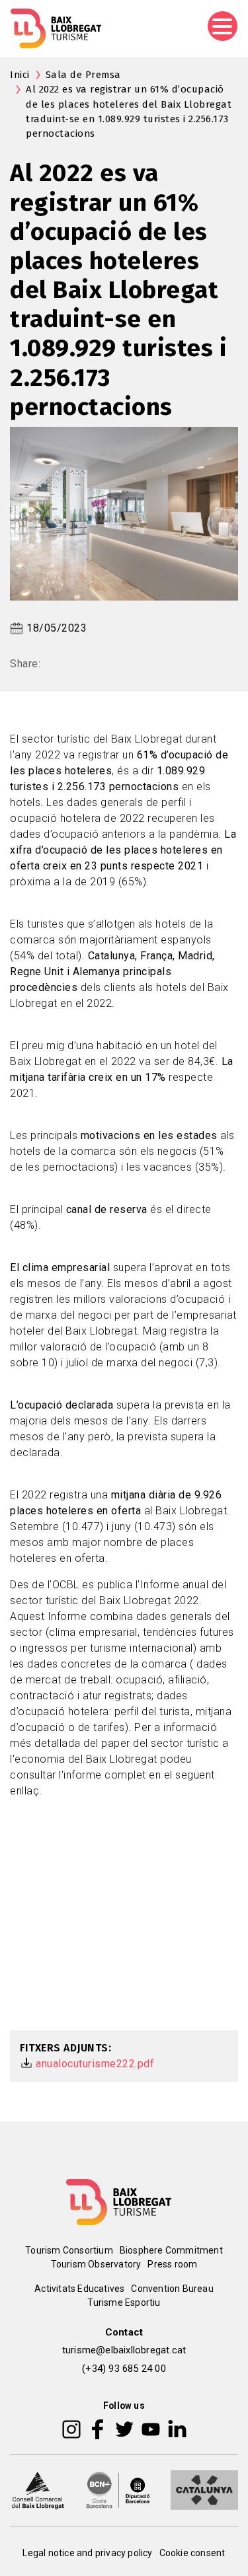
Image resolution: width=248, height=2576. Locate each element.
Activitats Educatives (79, 2289)
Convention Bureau (172, 2289)
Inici (20, 75)
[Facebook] (98, 2428)
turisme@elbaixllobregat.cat (124, 2350)
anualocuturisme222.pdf (95, 2064)
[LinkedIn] (177, 2428)
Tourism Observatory (96, 2264)
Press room (172, 2264)
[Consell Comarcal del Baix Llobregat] (38, 2489)
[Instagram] (71, 2428)
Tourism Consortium (69, 2250)
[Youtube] (151, 2428)
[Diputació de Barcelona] (118, 2489)
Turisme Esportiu (124, 2302)
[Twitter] (124, 2428)
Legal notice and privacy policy (87, 2553)
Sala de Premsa (83, 75)
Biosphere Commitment (171, 2250)
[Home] (56, 28)
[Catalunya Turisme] (204, 2489)
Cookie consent (192, 2553)
